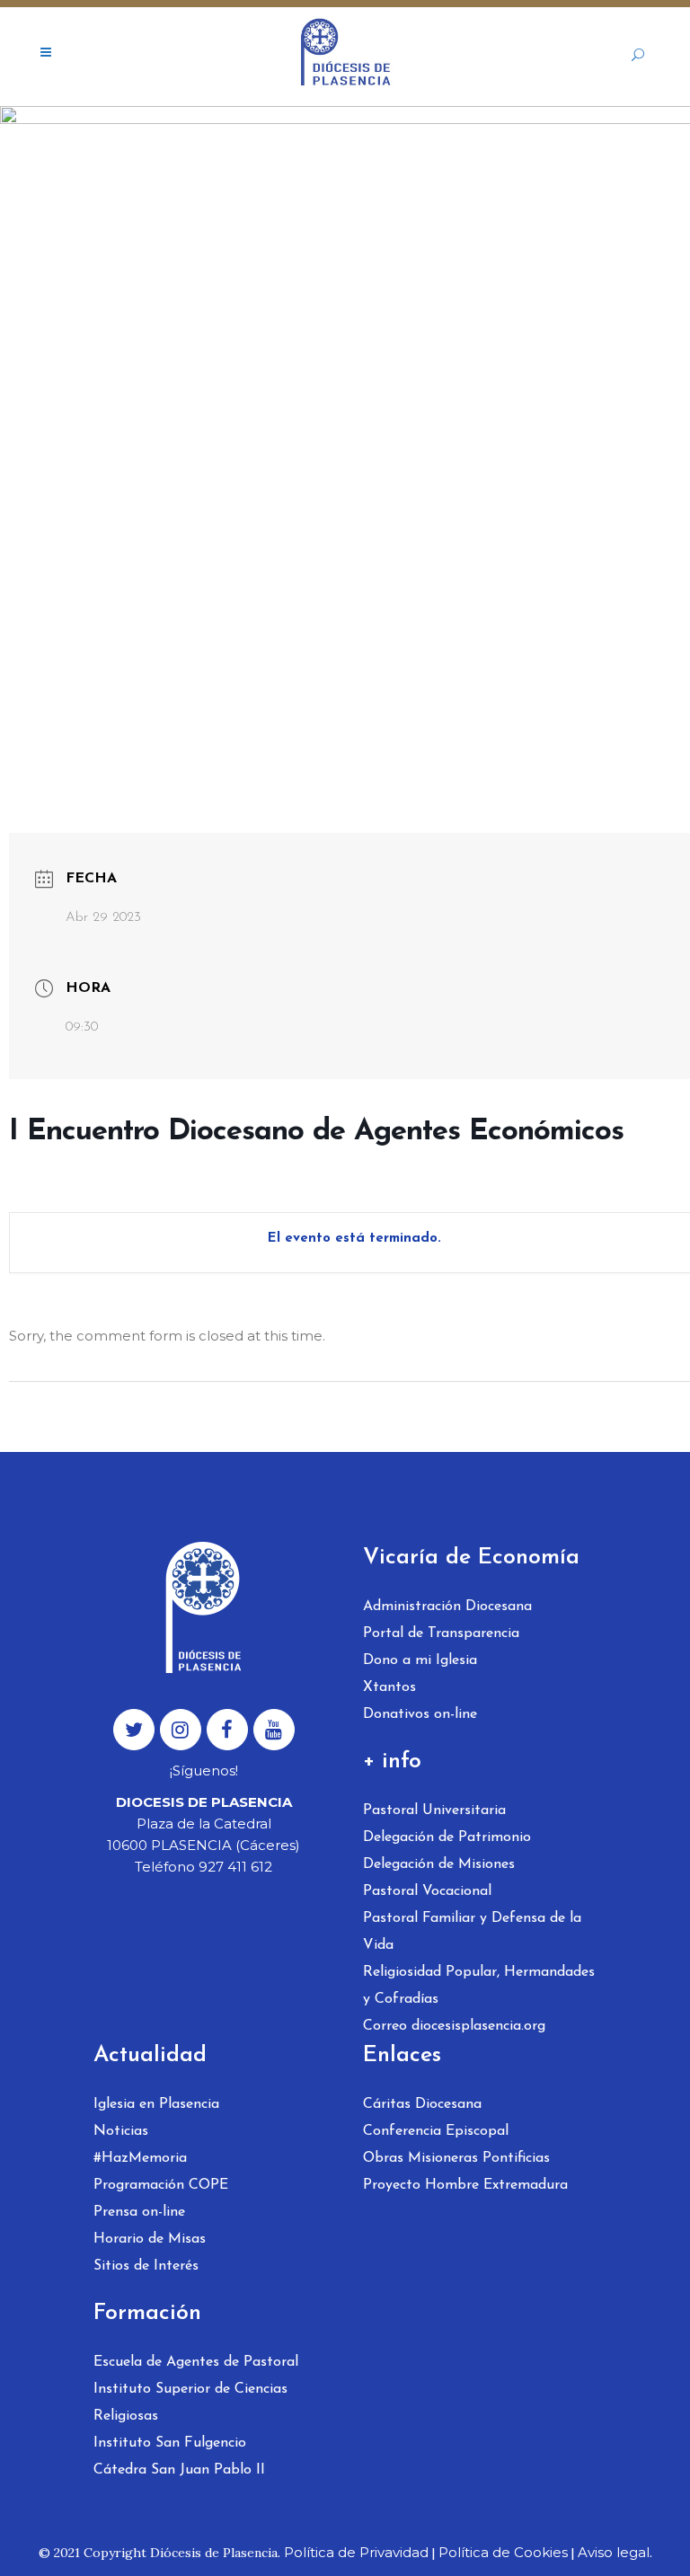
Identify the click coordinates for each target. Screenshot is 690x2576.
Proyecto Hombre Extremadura (465, 2185)
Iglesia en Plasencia (156, 2104)
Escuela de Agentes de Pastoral (196, 2362)
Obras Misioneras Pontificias (456, 2158)
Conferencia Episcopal (436, 2131)
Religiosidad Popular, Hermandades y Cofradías (479, 1986)
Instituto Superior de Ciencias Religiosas (190, 2403)
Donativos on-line (420, 1714)
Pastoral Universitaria (434, 1810)
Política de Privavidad (356, 2552)
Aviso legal (614, 2552)
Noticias (121, 2131)
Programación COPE (161, 2185)
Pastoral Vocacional (427, 1891)
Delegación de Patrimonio (447, 1837)
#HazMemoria (140, 2158)
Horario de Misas (150, 2239)
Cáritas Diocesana (422, 2104)
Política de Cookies (503, 2552)
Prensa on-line (139, 2212)
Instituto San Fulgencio (170, 2443)
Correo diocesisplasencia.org (454, 2026)
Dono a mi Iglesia (420, 1660)
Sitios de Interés (146, 2266)
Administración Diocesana (447, 1607)
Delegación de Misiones (439, 1864)
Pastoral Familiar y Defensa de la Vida (472, 1932)
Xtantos (389, 1687)
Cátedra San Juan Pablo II (179, 2470)
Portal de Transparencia (441, 1633)
